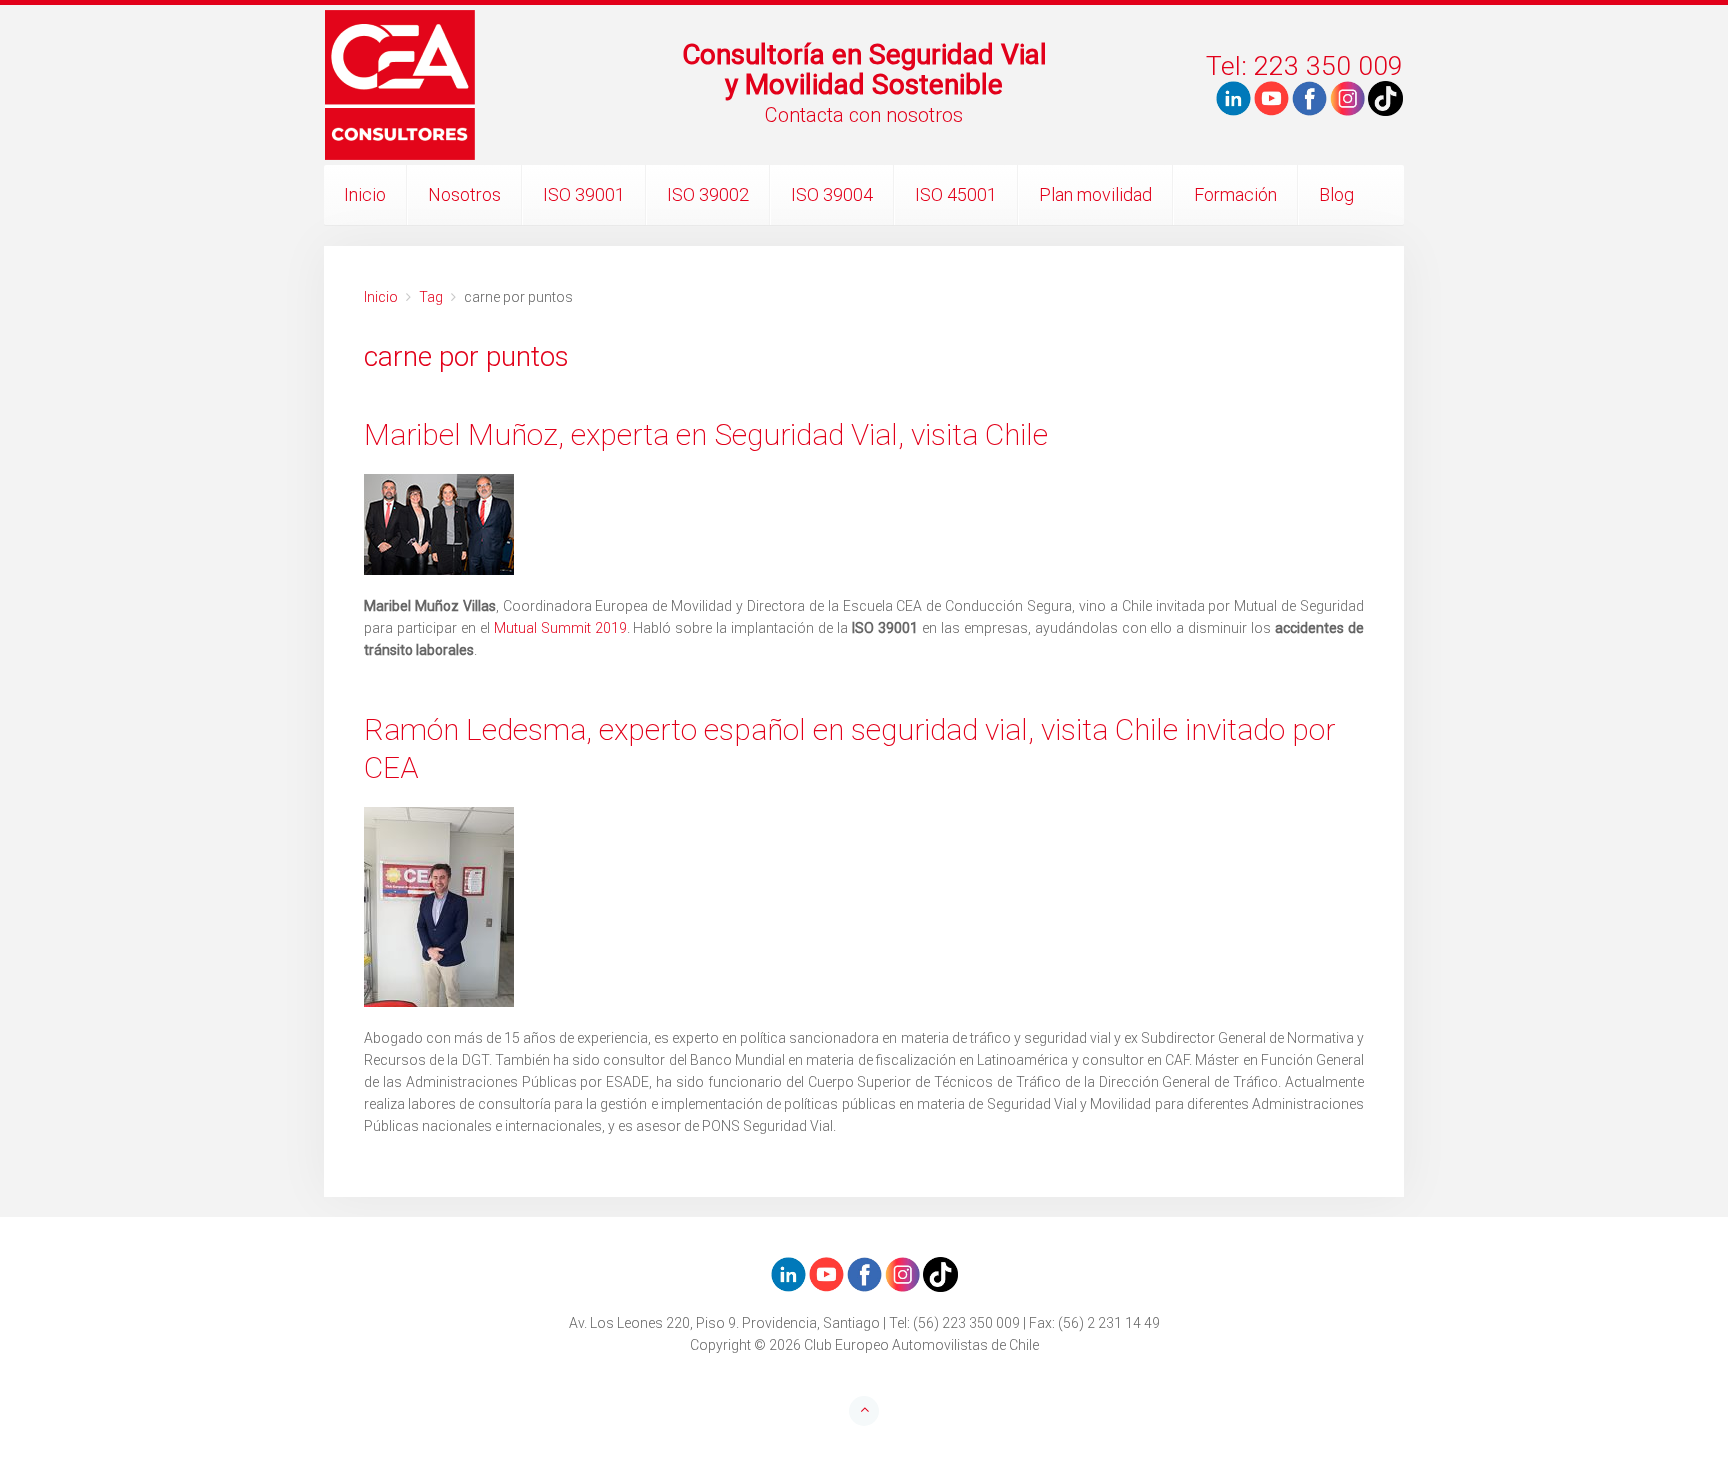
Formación (1235, 194)
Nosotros (464, 194)
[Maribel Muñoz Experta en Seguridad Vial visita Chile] (864, 524)
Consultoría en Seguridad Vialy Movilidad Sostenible (864, 69)
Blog (1336, 194)
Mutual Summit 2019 (560, 628)
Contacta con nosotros (864, 115)
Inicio (365, 194)
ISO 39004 (832, 194)
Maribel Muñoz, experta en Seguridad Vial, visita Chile (706, 434)
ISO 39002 (708, 194)
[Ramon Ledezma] (864, 907)
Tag (431, 297)
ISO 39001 (584, 194)
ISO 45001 (956, 194)
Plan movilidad (1095, 194)
